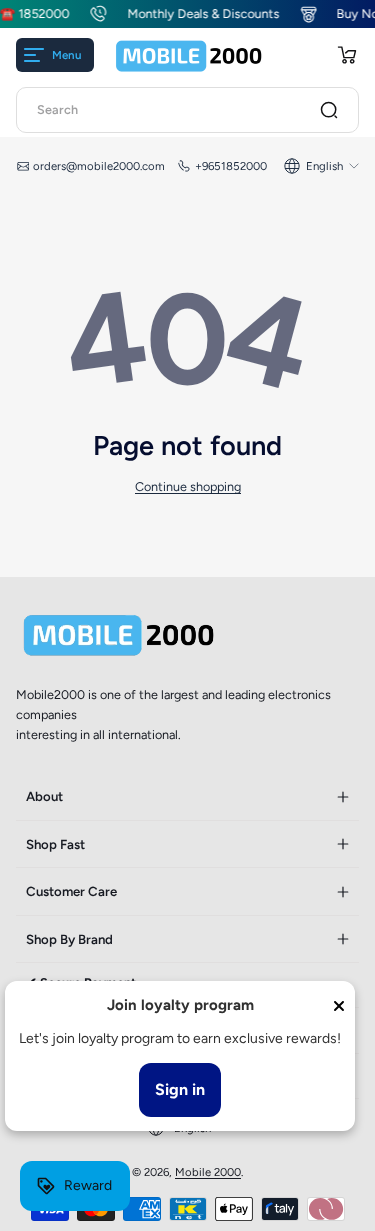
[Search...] (329, 110)
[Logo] (189, 55)
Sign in (180, 1089)
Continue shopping (188, 486)
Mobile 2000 (208, 1172)
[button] (347, 55)
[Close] (339, 1006)
